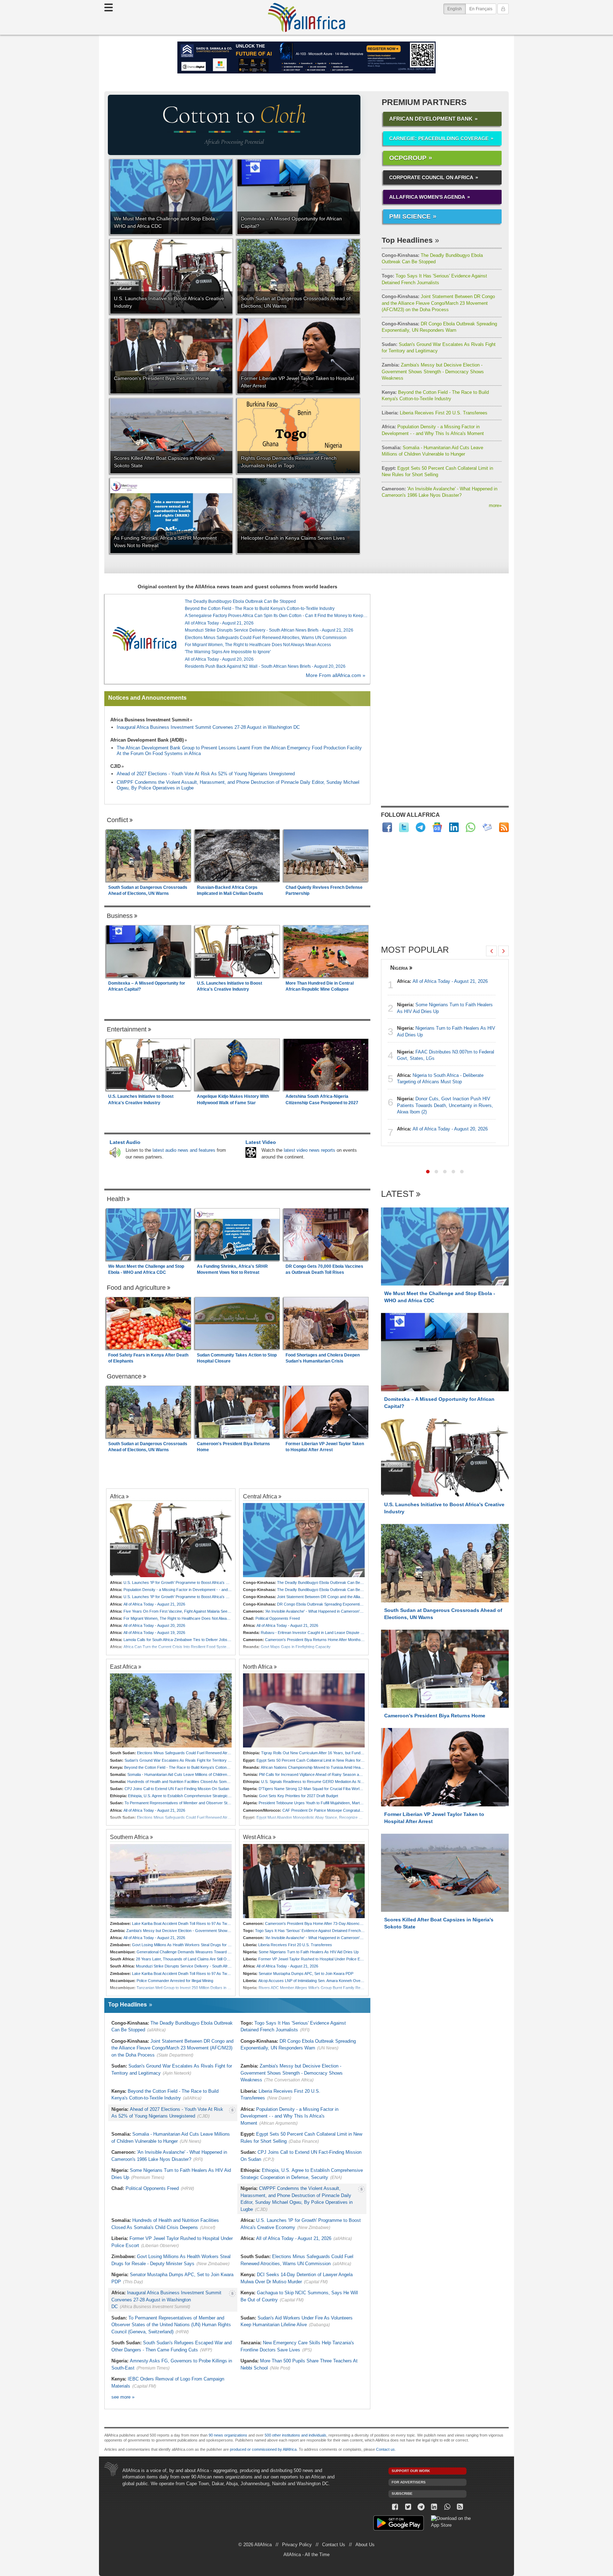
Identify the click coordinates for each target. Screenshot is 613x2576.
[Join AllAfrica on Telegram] (421, 827)
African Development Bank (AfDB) (147, 740)
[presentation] (491, 951)
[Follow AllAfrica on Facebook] (387, 827)
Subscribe (402, 2494)
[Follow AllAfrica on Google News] (437, 827)
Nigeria (399, 968)
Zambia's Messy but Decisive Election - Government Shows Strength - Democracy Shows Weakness (433, 371)
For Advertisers (409, 2482)
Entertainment (127, 1029)
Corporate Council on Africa (431, 177)
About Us (365, 2545)
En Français (481, 9)
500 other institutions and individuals (296, 2435)
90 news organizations (228, 2435)
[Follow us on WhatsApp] (447, 2507)
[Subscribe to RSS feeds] (504, 827)
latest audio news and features (184, 1150)
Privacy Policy (297, 2545)
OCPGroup (408, 158)
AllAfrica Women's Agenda (427, 197)
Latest (397, 1194)
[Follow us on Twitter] (408, 2507)
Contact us (385, 2449)
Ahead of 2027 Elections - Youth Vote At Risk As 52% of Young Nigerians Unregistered (206, 774)
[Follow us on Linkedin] (434, 2507)
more (495, 505)
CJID (115, 766)
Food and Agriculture (136, 1288)
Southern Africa (129, 1837)
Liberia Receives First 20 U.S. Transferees (435, 413)
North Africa (258, 1667)
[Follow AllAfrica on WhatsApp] (471, 827)
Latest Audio (125, 1142)
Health (116, 1199)
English (457, 9)
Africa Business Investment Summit (150, 720)
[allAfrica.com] (144, 639)
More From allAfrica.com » (336, 675)
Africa (117, 1496)
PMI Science (410, 216)
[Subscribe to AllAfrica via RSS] (460, 2507)
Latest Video (261, 1142)
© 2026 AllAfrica (255, 2545)
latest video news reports (310, 1150)
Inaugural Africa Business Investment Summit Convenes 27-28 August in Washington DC (208, 727)
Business (120, 916)
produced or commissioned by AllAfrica (263, 2449)
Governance (124, 1376)
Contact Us (334, 2545)
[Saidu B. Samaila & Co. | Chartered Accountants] (306, 57)
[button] (428, 1172)
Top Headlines (407, 240)
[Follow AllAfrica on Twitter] (404, 827)
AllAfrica (306, 17)
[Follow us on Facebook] (395, 2507)
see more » (123, 2397)
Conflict (117, 820)
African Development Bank (431, 119)
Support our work (411, 2471)
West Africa (257, 1837)
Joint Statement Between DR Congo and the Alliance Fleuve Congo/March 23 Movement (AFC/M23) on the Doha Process (438, 303)
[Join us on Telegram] (421, 2507)
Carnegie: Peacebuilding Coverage (439, 138)
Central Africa (260, 1496)
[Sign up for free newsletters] (487, 827)
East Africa (123, 1667)
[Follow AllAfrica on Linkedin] (454, 827)
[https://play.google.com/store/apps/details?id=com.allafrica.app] (399, 2524)
